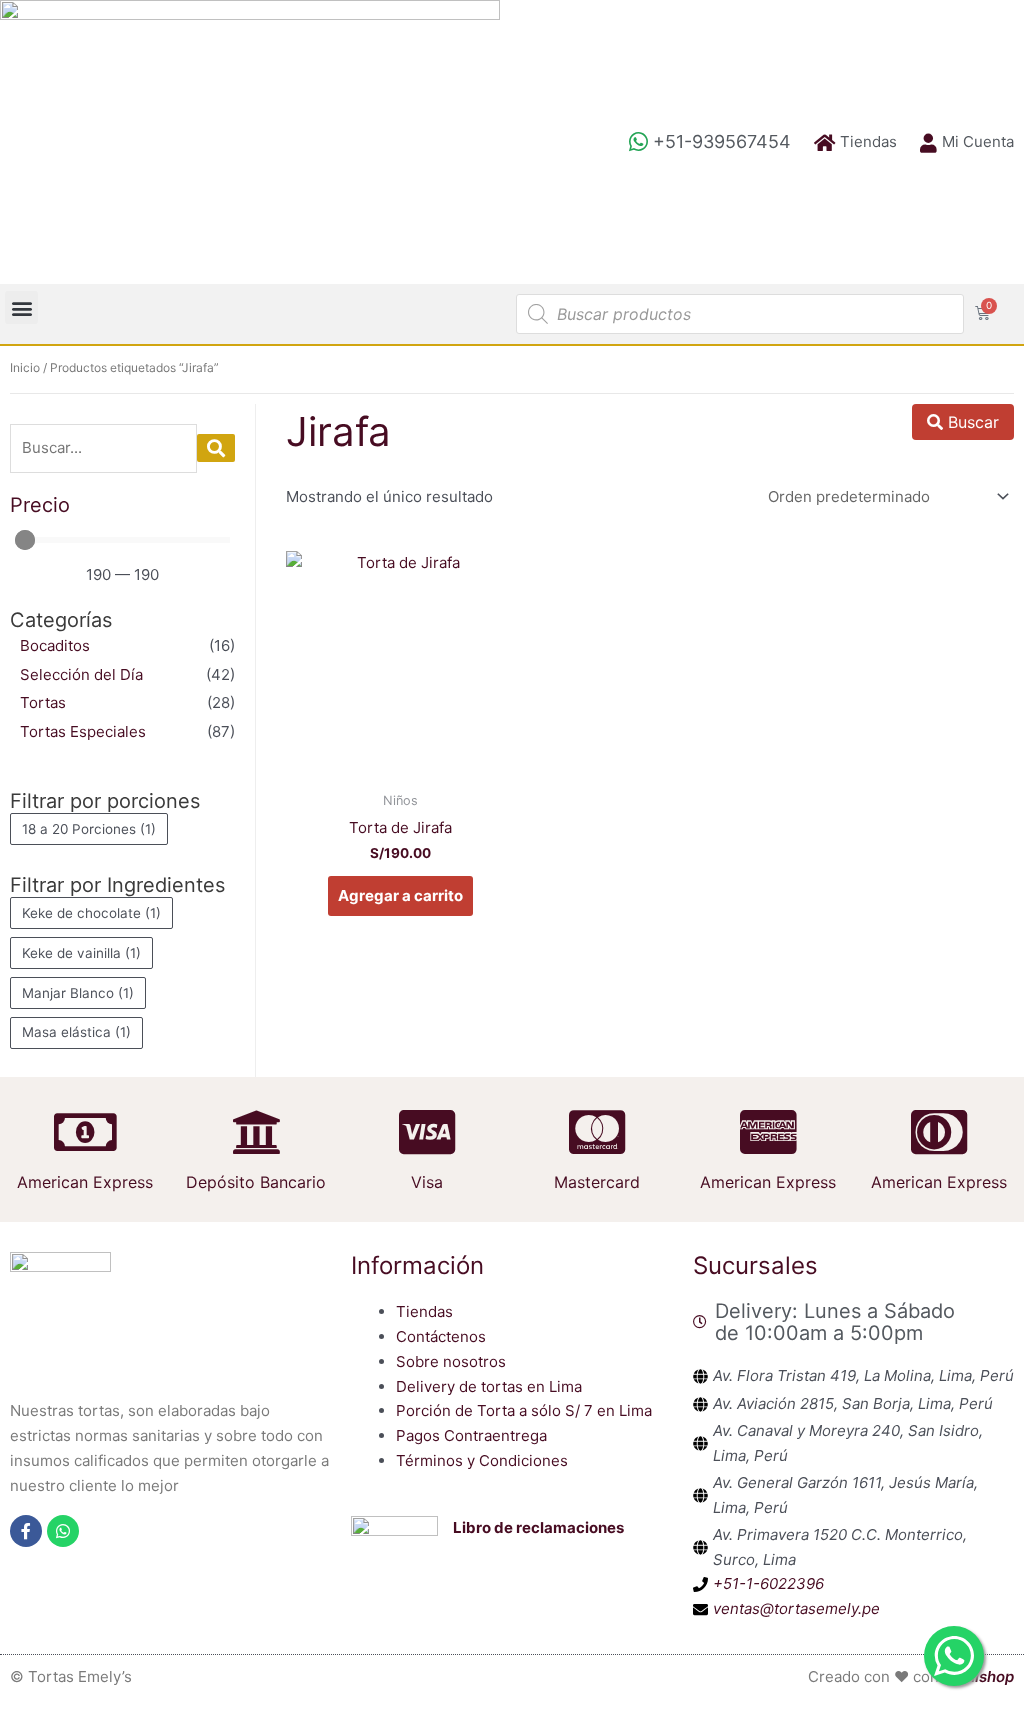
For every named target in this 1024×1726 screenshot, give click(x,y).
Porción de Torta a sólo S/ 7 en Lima (524, 1410)
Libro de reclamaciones (538, 1527)
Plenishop (978, 1676)
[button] (21, 307)
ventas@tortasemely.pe (796, 1608)
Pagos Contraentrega (471, 1435)
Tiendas (424, 1311)
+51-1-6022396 (768, 1583)
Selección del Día (81, 674)
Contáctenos (441, 1336)
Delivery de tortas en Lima (489, 1386)
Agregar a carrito (400, 895)
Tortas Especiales (83, 731)
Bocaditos (55, 645)
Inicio (25, 367)
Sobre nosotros (451, 1361)
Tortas (43, 702)
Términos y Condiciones (482, 1460)
